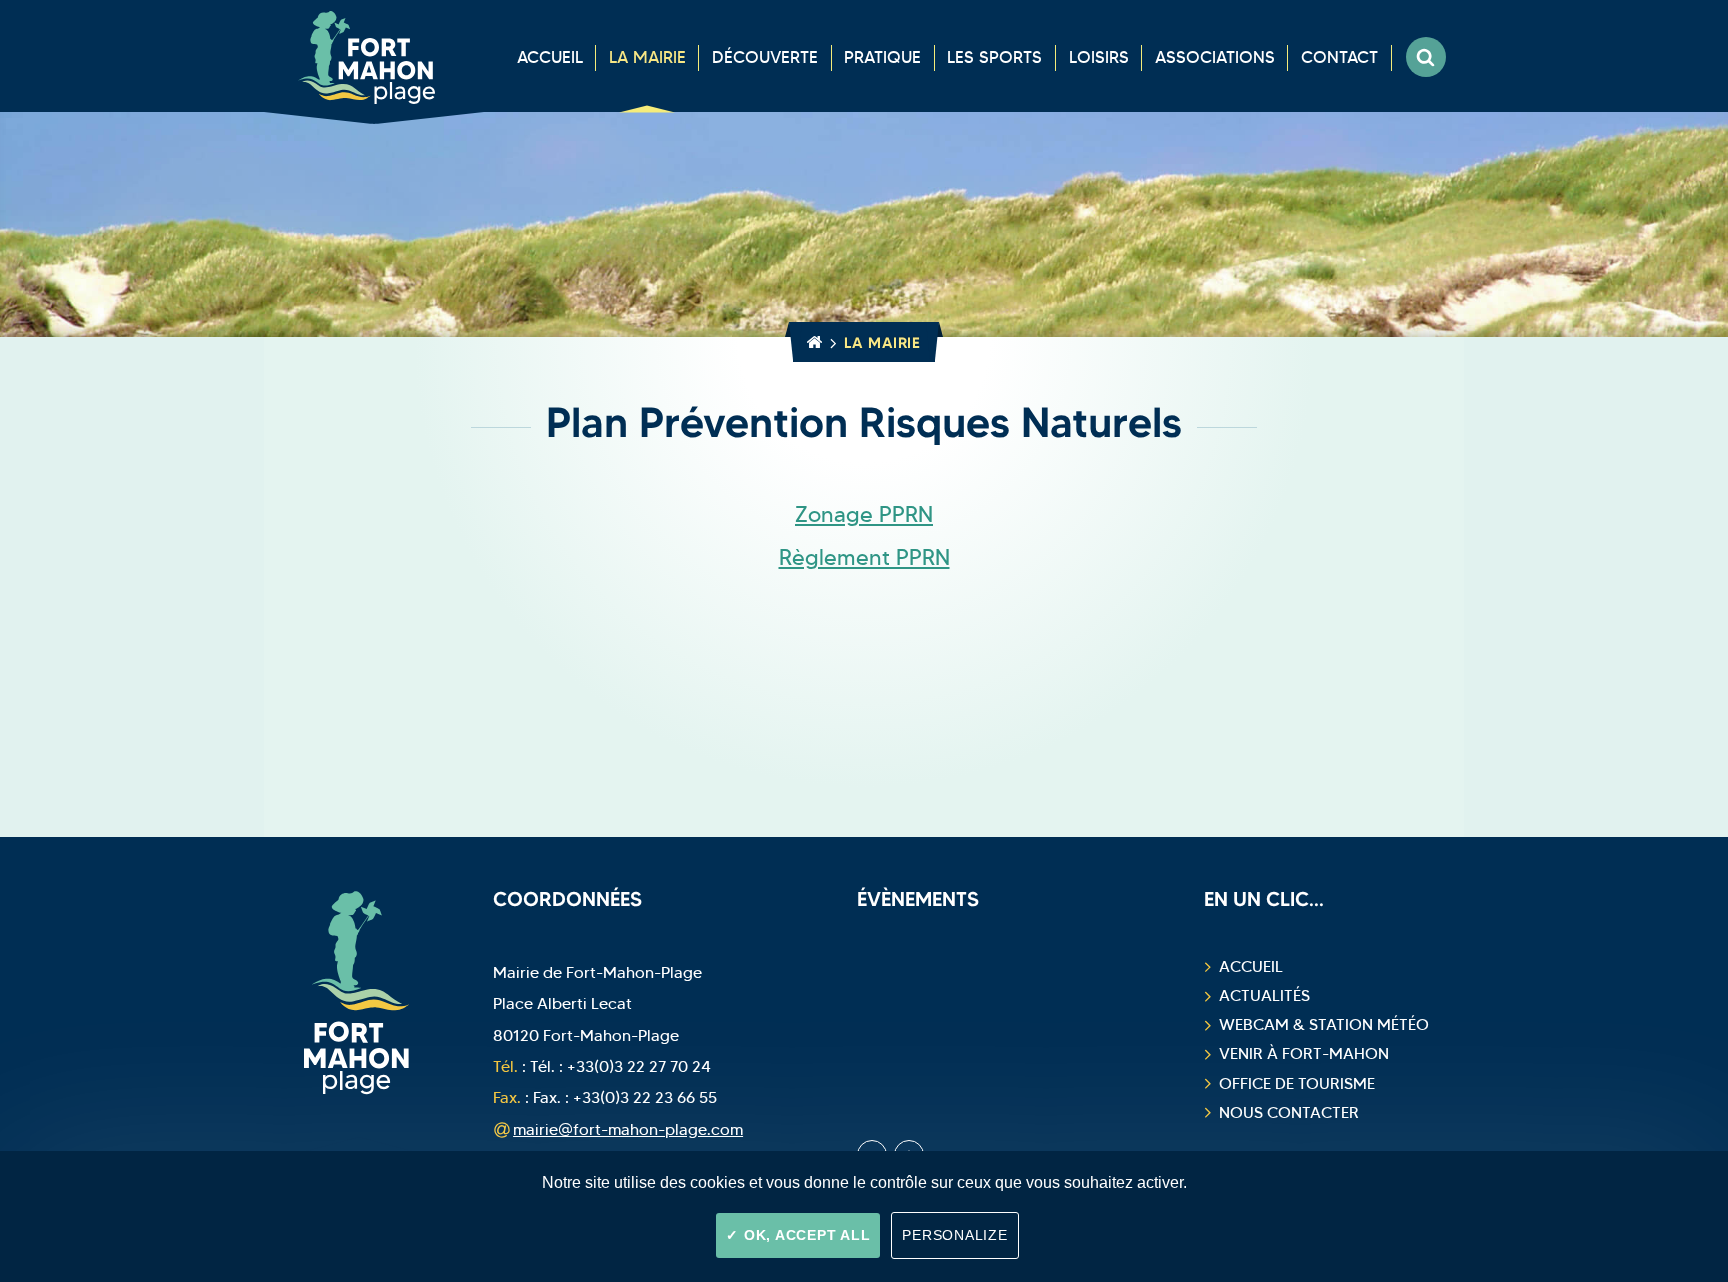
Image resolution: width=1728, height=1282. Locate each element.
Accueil (550, 57)
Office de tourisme (1297, 1083)
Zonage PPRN (864, 514)
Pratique (882, 57)
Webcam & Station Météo (1324, 1024)
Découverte (765, 57)
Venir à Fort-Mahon (1304, 1053)
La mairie (647, 57)
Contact (1339, 57)
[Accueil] (810, 342)
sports (994, 57)
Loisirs (1099, 57)
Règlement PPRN (864, 557)
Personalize (954, 1235)
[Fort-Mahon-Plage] (374, 56)
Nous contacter (1289, 1112)
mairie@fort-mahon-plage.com (628, 1129)
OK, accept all (804, 1235)
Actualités (1264, 995)
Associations (1215, 57)
